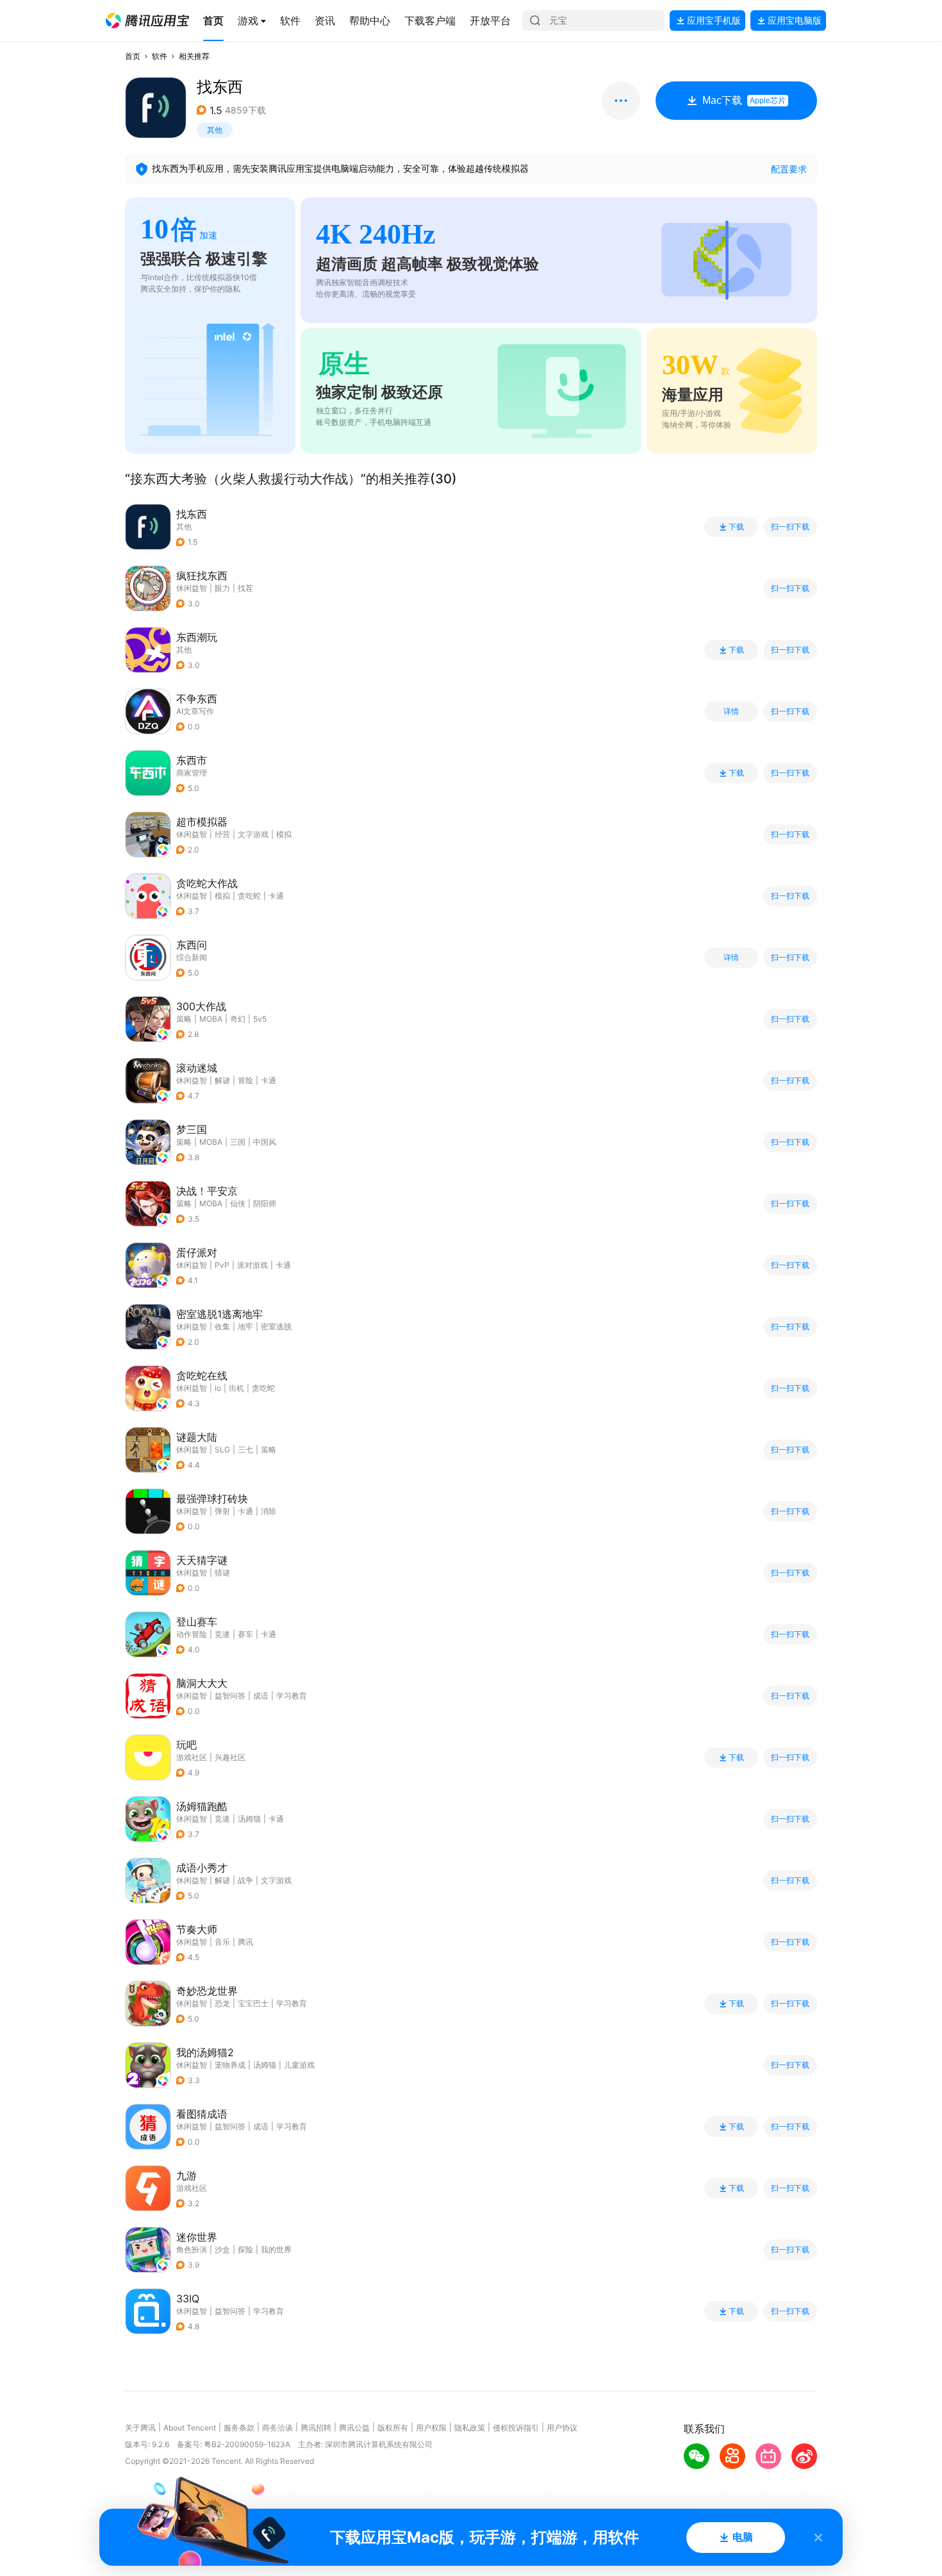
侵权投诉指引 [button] (516, 2428)
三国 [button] (238, 1142)
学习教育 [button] (292, 1696)
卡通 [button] (276, 896)
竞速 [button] (222, 1634)
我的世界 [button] (276, 2249)
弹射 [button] (222, 1511)
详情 (731, 711)
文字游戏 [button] (253, 834)
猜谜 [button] (222, 1573)
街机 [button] (236, 1388)
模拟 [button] (284, 834)
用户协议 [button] (562, 2428)
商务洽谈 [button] (277, 2428)
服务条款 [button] (239, 2428)
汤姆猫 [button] (249, 1819)
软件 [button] (160, 56)
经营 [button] (222, 834)
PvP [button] (222, 1265)
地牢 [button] (245, 1326)
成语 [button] (261, 1696)
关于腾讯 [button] (140, 2428)
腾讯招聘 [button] (316, 2428)
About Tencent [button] (190, 2428)
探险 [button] (245, 2249)
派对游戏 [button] (252, 1265)
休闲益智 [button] (192, 588)
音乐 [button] (222, 1942)
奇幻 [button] (238, 1019)
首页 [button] (133, 56)
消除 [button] (269, 1511)
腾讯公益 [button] (354, 2428)
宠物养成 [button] (230, 2065)
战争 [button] (245, 1880)
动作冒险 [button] (192, 1634)
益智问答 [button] (230, 1696)
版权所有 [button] (393, 2428)
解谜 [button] (222, 1080)
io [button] (218, 1388)
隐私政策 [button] (470, 2428)
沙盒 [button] (222, 2249)
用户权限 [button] (431, 2428)
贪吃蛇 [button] (249, 896)
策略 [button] (184, 1019)
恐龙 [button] (222, 2003)
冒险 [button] (245, 1080)
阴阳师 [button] (265, 1203)
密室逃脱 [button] (276, 1326)
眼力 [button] (222, 588)
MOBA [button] (211, 1019)
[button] (147, 21)
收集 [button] (222, 1326)
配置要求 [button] (789, 169)
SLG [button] (222, 1450)
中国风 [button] (265, 1142)
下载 (736, 527)
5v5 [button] (260, 1019)
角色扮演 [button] (192, 2249)
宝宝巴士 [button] (253, 2003)
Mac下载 (744, 100)
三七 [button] (245, 1450)
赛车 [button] (245, 1634)
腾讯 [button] (245, 1942)
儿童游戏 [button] (299, 2065)
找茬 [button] (245, 588)
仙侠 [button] (238, 1203)
